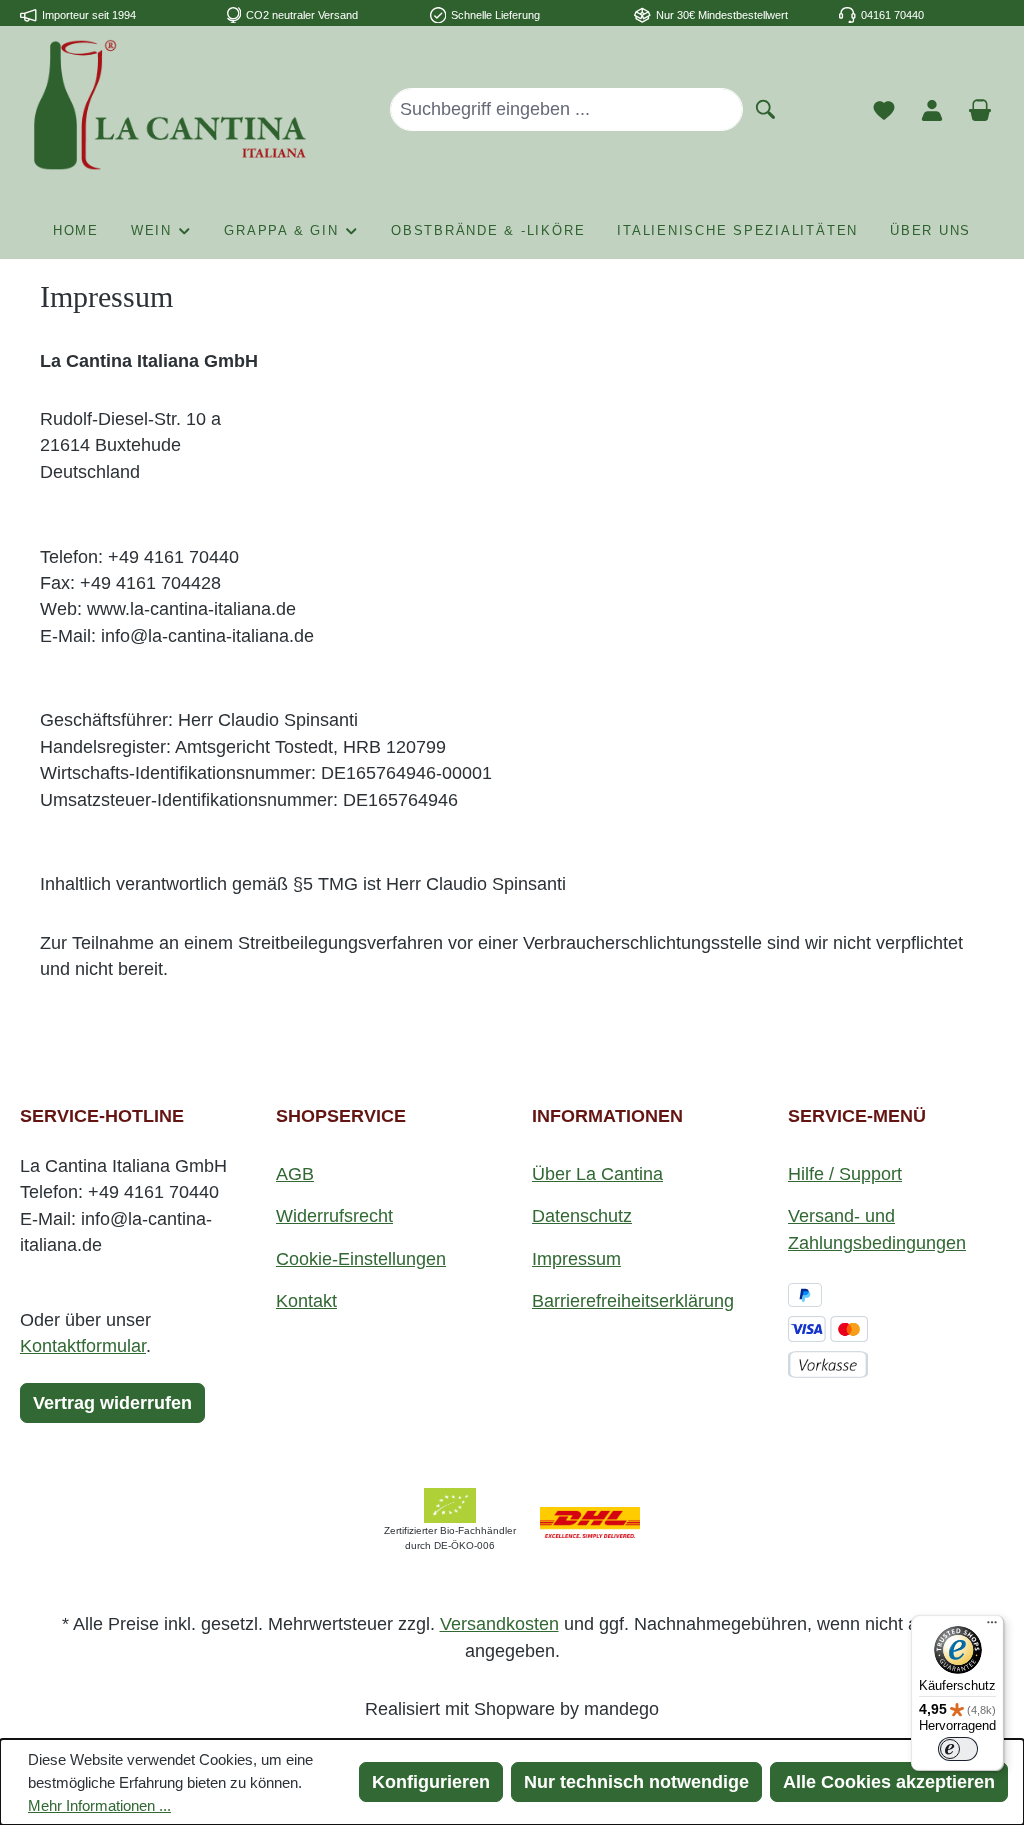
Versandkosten (499, 1624)
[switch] (958, 1749)
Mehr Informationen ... (99, 1805)
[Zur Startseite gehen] (170, 105)
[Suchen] (766, 108)
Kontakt (306, 1301)
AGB (295, 1174)
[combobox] (566, 109)
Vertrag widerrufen (112, 1403)
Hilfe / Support (845, 1174)
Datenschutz (582, 1216)
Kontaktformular (83, 1346)
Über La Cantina (597, 1174)
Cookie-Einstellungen (361, 1259)
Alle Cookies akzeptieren (889, 1782)
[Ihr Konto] (932, 109)
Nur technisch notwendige (636, 1782)
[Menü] (992, 1627)
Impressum (576, 1259)
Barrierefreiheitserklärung (633, 1301)
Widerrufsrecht (334, 1216)
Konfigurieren (431, 1782)
